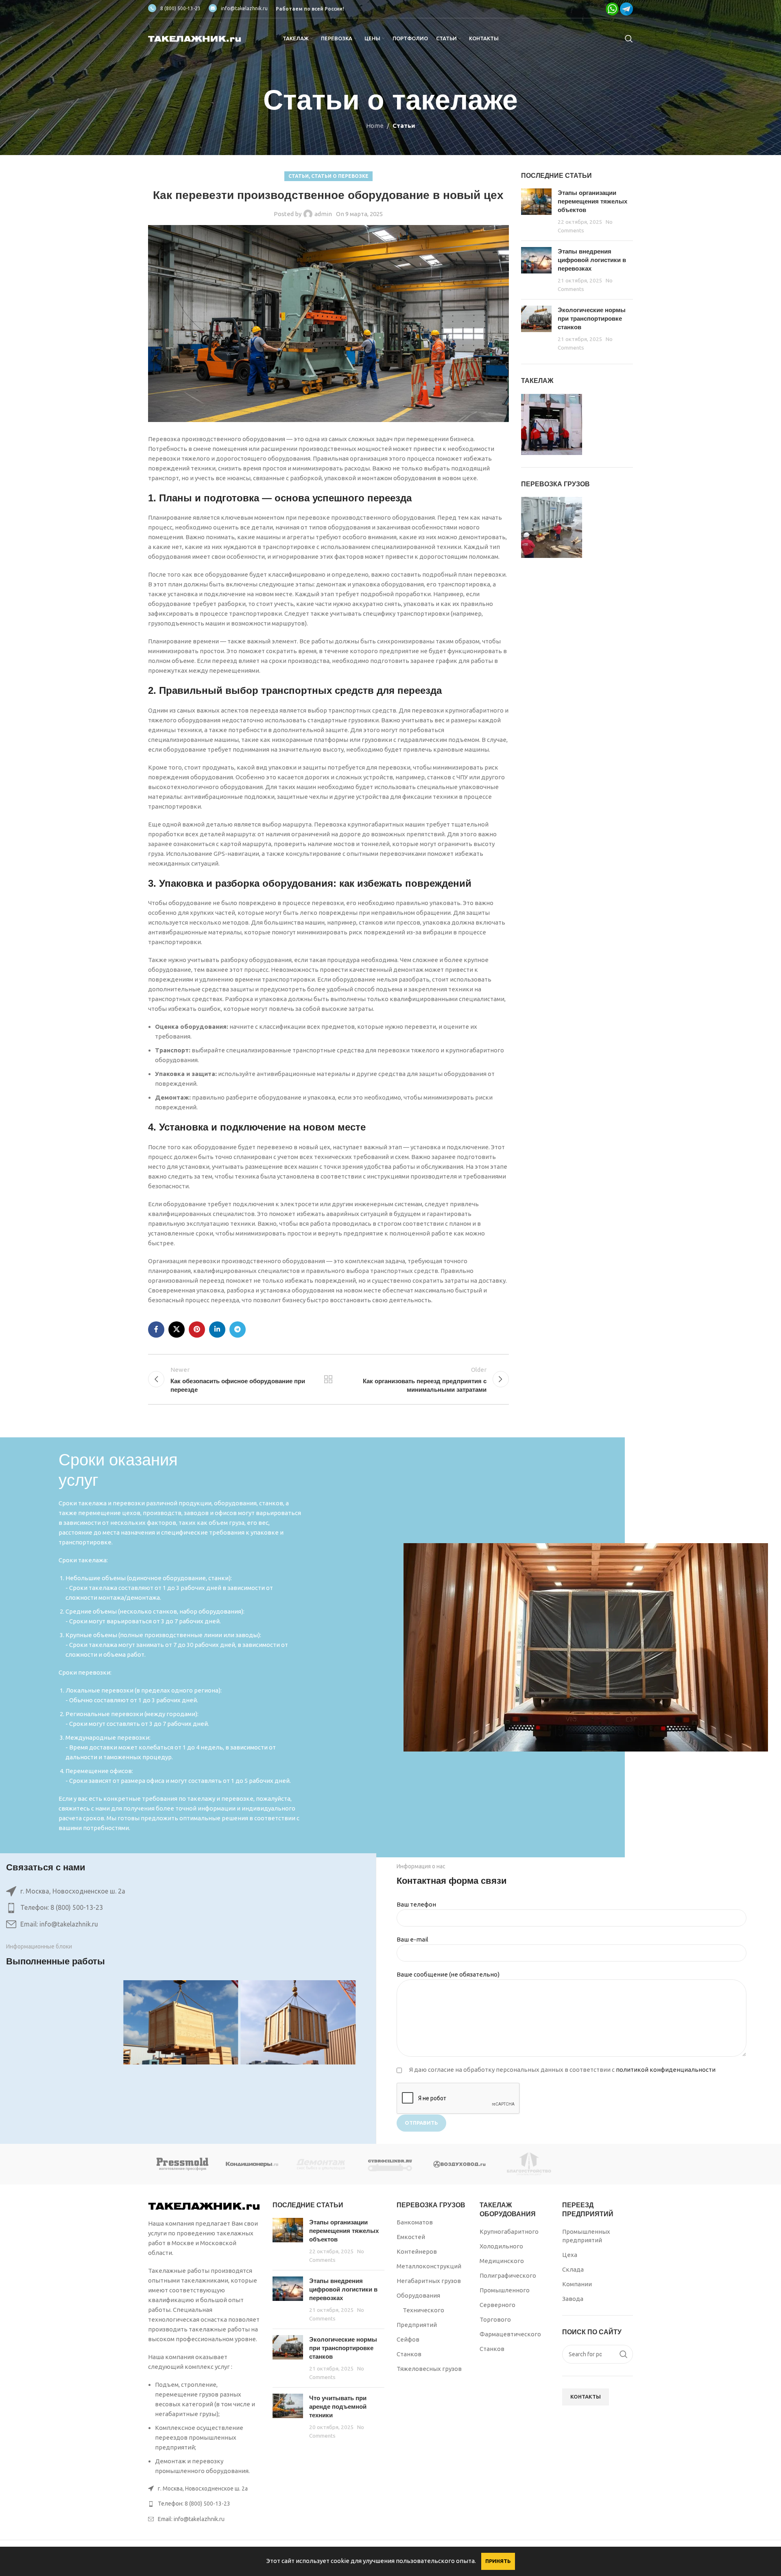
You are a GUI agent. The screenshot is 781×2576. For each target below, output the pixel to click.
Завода (573, 2299)
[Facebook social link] (156, 1330)
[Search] (629, 39)
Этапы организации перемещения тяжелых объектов (592, 201)
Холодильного (501, 2246)
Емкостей (411, 2237)
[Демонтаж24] (321, 2164)
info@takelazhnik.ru (244, 8)
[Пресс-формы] (183, 2164)
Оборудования (418, 2295)
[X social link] (177, 1330)
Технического (423, 2310)
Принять (498, 2561)
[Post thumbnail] (536, 211)
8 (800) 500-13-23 (180, 8)
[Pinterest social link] (197, 1330)
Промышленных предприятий (586, 2236)
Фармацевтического (510, 2334)
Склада (573, 2269)
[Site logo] (195, 38)
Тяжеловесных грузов (429, 2369)
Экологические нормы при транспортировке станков (592, 318)
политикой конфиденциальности (666, 2070)
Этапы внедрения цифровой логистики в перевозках (592, 260)
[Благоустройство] (529, 2164)
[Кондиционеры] (252, 2164)
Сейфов (408, 2339)
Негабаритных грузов (429, 2281)
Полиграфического (508, 2275)
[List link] (181, 1908)
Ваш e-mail (412, 1939)
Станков (409, 2354)
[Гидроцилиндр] (390, 2164)
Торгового (495, 2319)
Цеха (570, 2255)
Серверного (497, 2305)
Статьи (404, 126)
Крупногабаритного (509, 2232)
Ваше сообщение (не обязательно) (448, 1974)
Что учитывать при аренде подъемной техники (338, 2407)
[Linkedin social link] (217, 1330)
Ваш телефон (416, 1904)
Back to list (328, 1379)
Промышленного (505, 2290)
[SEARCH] (624, 2354)
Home (375, 126)
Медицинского (502, 2261)
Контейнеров (417, 2251)
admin (323, 214)
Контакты (586, 2397)
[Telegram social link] (238, 1330)
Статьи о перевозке (340, 176)
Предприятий (417, 2325)
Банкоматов (415, 2222)
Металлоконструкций (429, 2266)
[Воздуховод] (460, 2164)
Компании (577, 2284)
